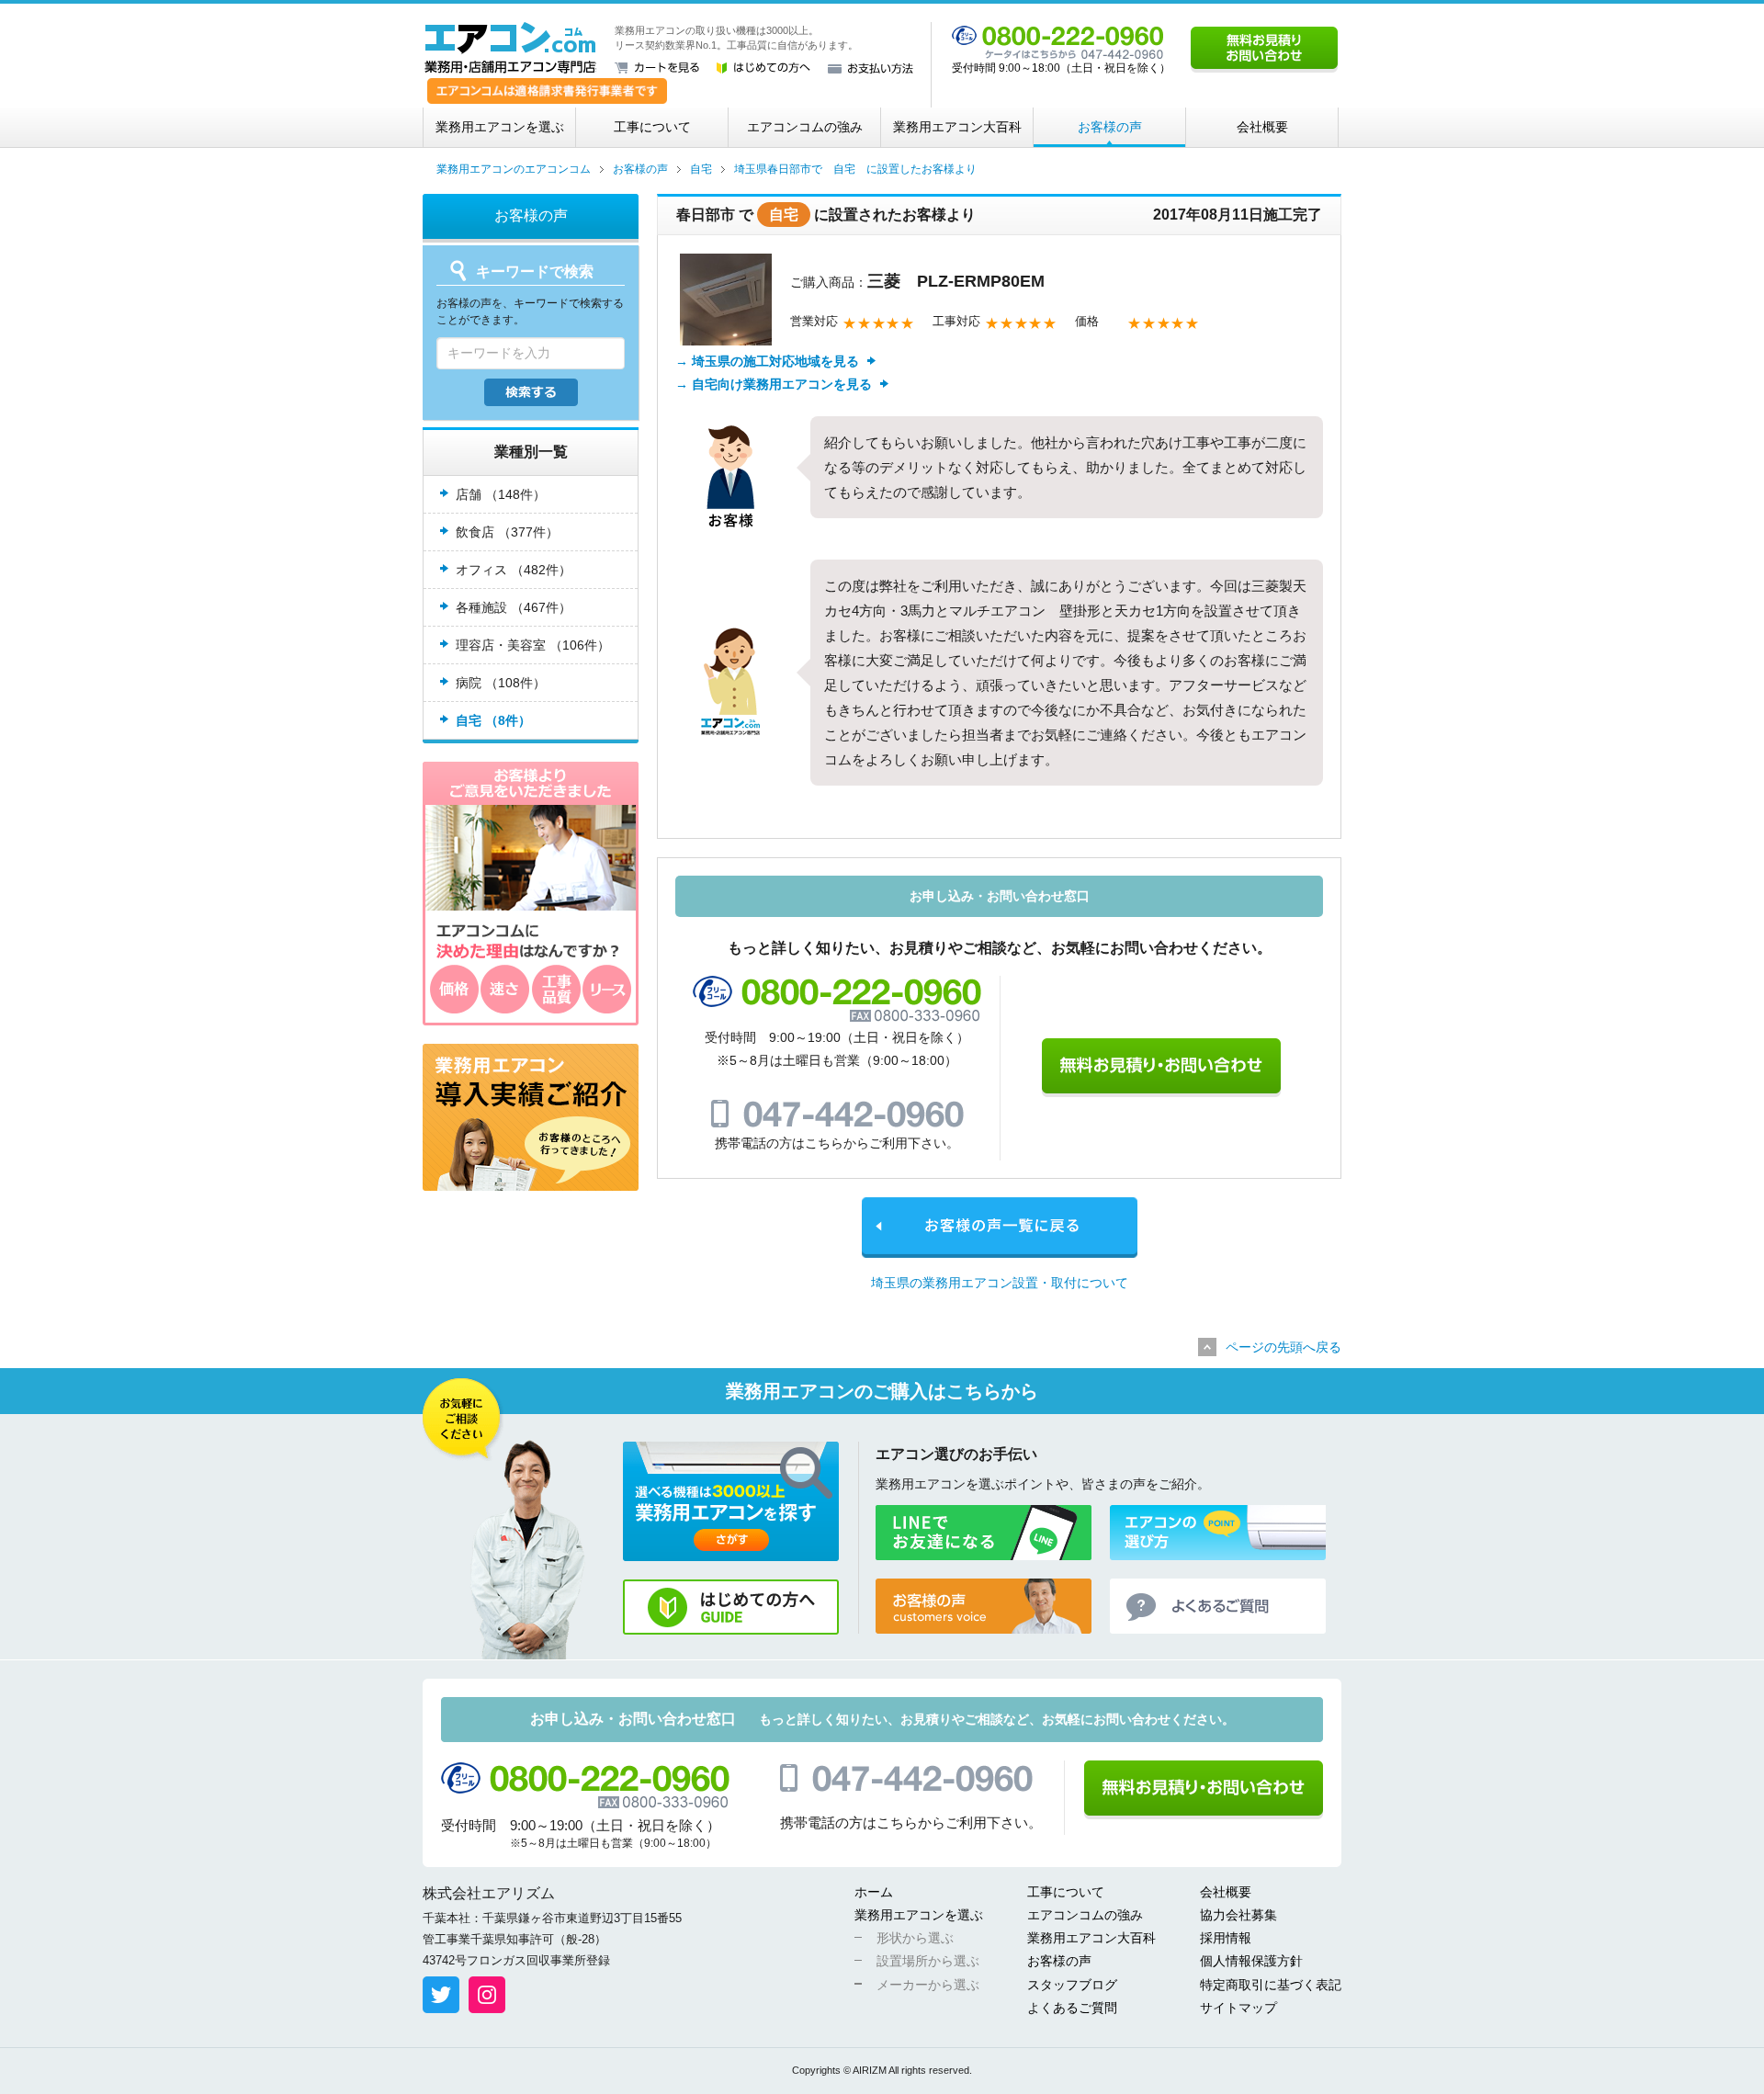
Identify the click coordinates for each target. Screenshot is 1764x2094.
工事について (652, 127)
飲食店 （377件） (507, 532)
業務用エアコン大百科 (957, 127)
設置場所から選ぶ (928, 1961)
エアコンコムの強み (805, 127)
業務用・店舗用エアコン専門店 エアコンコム (510, 48)
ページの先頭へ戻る (1283, 1347)
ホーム (874, 1892)
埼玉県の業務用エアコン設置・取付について (1000, 1283)
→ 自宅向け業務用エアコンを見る (774, 384)
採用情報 (1226, 1938)
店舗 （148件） (501, 494)
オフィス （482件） (514, 570)
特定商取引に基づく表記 (1271, 1985)
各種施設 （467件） (514, 607)
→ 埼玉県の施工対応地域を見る (767, 361)
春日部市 (706, 215)
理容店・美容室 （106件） (533, 645)
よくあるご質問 (1072, 2008)
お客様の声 (1110, 127)
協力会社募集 (1238, 1915)
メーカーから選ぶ (928, 1985)
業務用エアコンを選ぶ (500, 127)
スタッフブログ (1072, 1985)
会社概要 (1262, 127)
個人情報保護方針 (1251, 1961)
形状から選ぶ (915, 1938)
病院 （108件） (501, 683)
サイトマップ (1238, 2008)
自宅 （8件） (493, 720)
